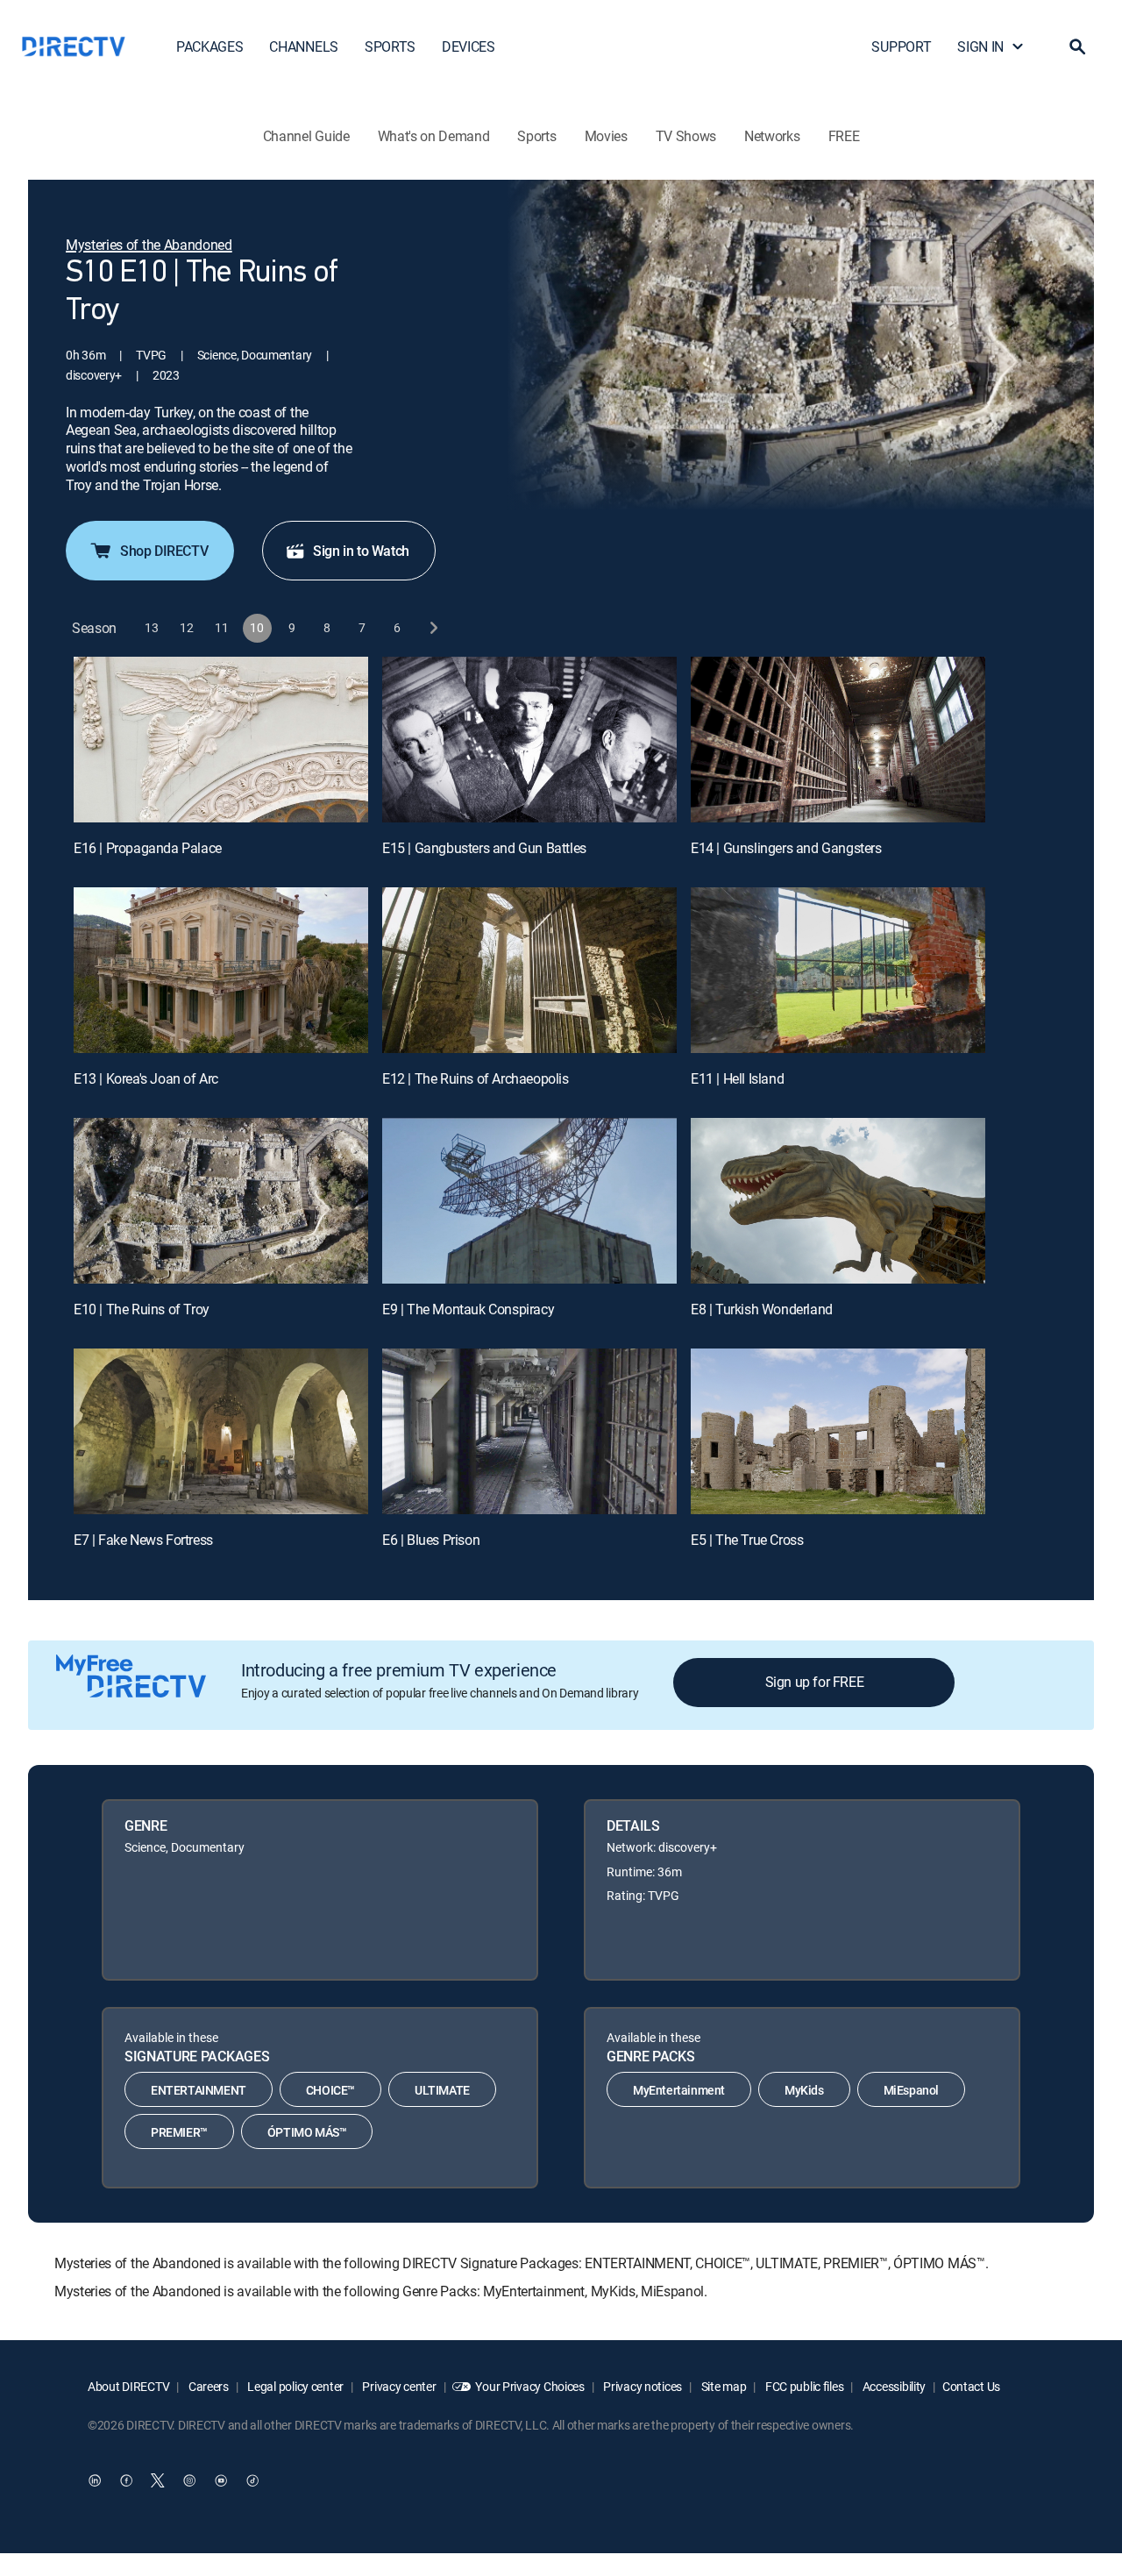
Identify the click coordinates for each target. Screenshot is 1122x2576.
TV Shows (686, 136)
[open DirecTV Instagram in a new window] (189, 2480)
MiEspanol (911, 2090)
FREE (844, 136)
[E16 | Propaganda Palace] (221, 740)
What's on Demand (434, 136)
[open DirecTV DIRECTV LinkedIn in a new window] (95, 2480)
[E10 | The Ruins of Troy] (221, 1201)
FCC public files (803, 2386)
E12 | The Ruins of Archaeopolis (476, 1078)
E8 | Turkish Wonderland (762, 1309)
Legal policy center (295, 2386)
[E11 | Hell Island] (838, 970)
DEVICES (469, 46)
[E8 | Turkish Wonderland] (838, 1201)
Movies (606, 136)
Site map (722, 2386)
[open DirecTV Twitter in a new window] (158, 2480)
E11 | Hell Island (737, 1078)
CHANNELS (303, 46)
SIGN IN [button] (980, 46)
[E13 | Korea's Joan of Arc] (221, 970)
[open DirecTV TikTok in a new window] (252, 2480)
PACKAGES (209, 46)
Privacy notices (642, 2386)
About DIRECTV (128, 2386)
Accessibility (893, 2386)
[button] (1077, 46)
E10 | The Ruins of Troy (142, 1309)
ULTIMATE (442, 2090)
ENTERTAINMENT (199, 2090)
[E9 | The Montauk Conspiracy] (529, 1201)
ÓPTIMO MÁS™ (307, 2132)
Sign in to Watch (361, 551)
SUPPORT (901, 46)
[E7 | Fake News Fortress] (221, 1431)
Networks (772, 136)
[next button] (433, 628)
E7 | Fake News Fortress (143, 1540)
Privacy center (398, 2386)
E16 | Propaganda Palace (148, 848)
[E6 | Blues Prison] (529, 1431)
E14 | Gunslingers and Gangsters (786, 848)
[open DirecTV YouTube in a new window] (221, 2480)
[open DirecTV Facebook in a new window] (126, 2480)
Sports (536, 136)
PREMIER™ (179, 2132)
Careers (207, 2386)
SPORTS (390, 46)
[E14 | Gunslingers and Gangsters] (838, 740)
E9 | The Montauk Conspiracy (468, 1309)
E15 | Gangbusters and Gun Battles (484, 848)
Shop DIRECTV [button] (164, 551)
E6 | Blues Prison (431, 1540)
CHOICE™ (330, 2090)
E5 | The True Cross (747, 1540)
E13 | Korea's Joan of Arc (146, 1078)
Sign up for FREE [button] (815, 1682)
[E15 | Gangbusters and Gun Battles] (529, 740)
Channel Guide (306, 136)
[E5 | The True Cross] (838, 1431)
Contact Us (971, 2386)
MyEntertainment (679, 2090)
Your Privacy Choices (529, 2386)
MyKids (804, 2090)
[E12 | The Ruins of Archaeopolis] (529, 970)
